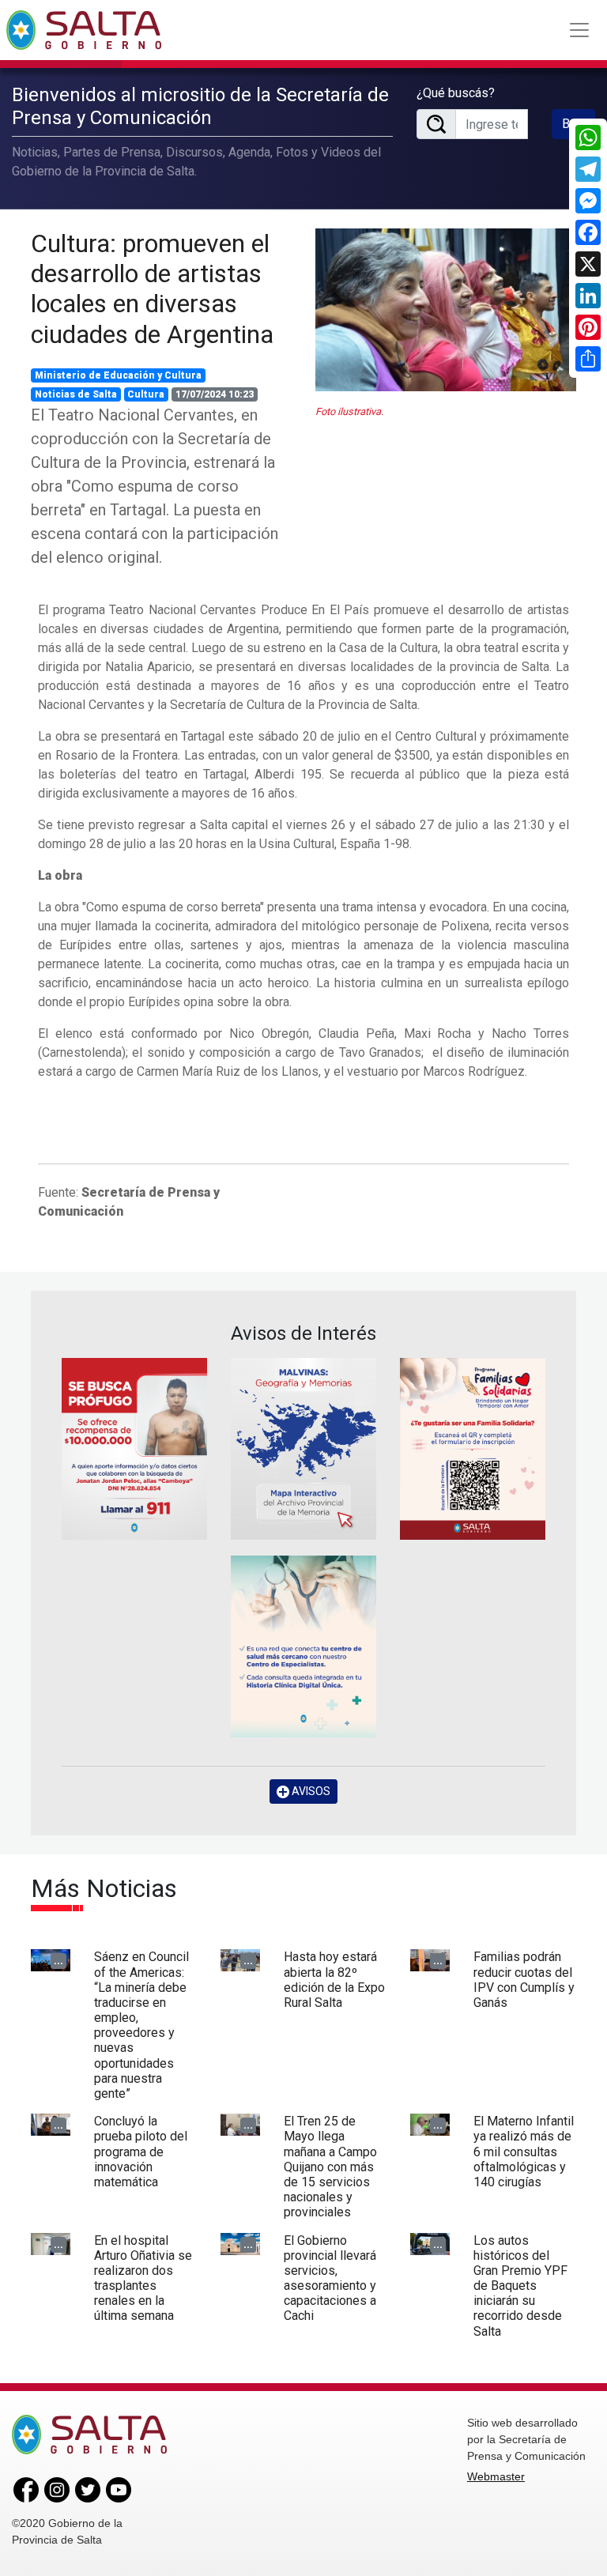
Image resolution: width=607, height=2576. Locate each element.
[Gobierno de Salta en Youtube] (119, 2489)
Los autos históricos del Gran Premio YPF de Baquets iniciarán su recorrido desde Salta (520, 2286)
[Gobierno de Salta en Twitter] (88, 2489)
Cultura (146, 394)
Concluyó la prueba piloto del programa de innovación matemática (141, 2152)
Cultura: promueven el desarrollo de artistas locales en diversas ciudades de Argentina (152, 289)
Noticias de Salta (76, 394)
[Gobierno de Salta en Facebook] (26, 2489)
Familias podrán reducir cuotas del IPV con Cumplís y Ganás (524, 1980)
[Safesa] (303, 1646)
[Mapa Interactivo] (303, 1449)
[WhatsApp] (588, 138)
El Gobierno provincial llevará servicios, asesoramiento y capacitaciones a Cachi (330, 2278)
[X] (588, 264)
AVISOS (310, 1791)
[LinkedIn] (588, 296)
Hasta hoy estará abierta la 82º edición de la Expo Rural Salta (334, 1980)
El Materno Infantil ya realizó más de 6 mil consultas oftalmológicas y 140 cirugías (524, 2152)
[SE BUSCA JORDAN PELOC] (134, 1449)
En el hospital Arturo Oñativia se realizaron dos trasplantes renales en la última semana (143, 2278)
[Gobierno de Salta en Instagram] (57, 2489)
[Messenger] (588, 201)
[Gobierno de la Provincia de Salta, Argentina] (84, 30)
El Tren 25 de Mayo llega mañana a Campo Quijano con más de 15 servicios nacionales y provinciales (330, 2167)
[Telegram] (588, 169)
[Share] (588, 359)
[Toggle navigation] (579, 30)
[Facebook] (588, 232)
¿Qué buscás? (456, 93)
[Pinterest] (588, 327)
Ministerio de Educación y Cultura (118, 375)
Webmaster (496, 2476)
